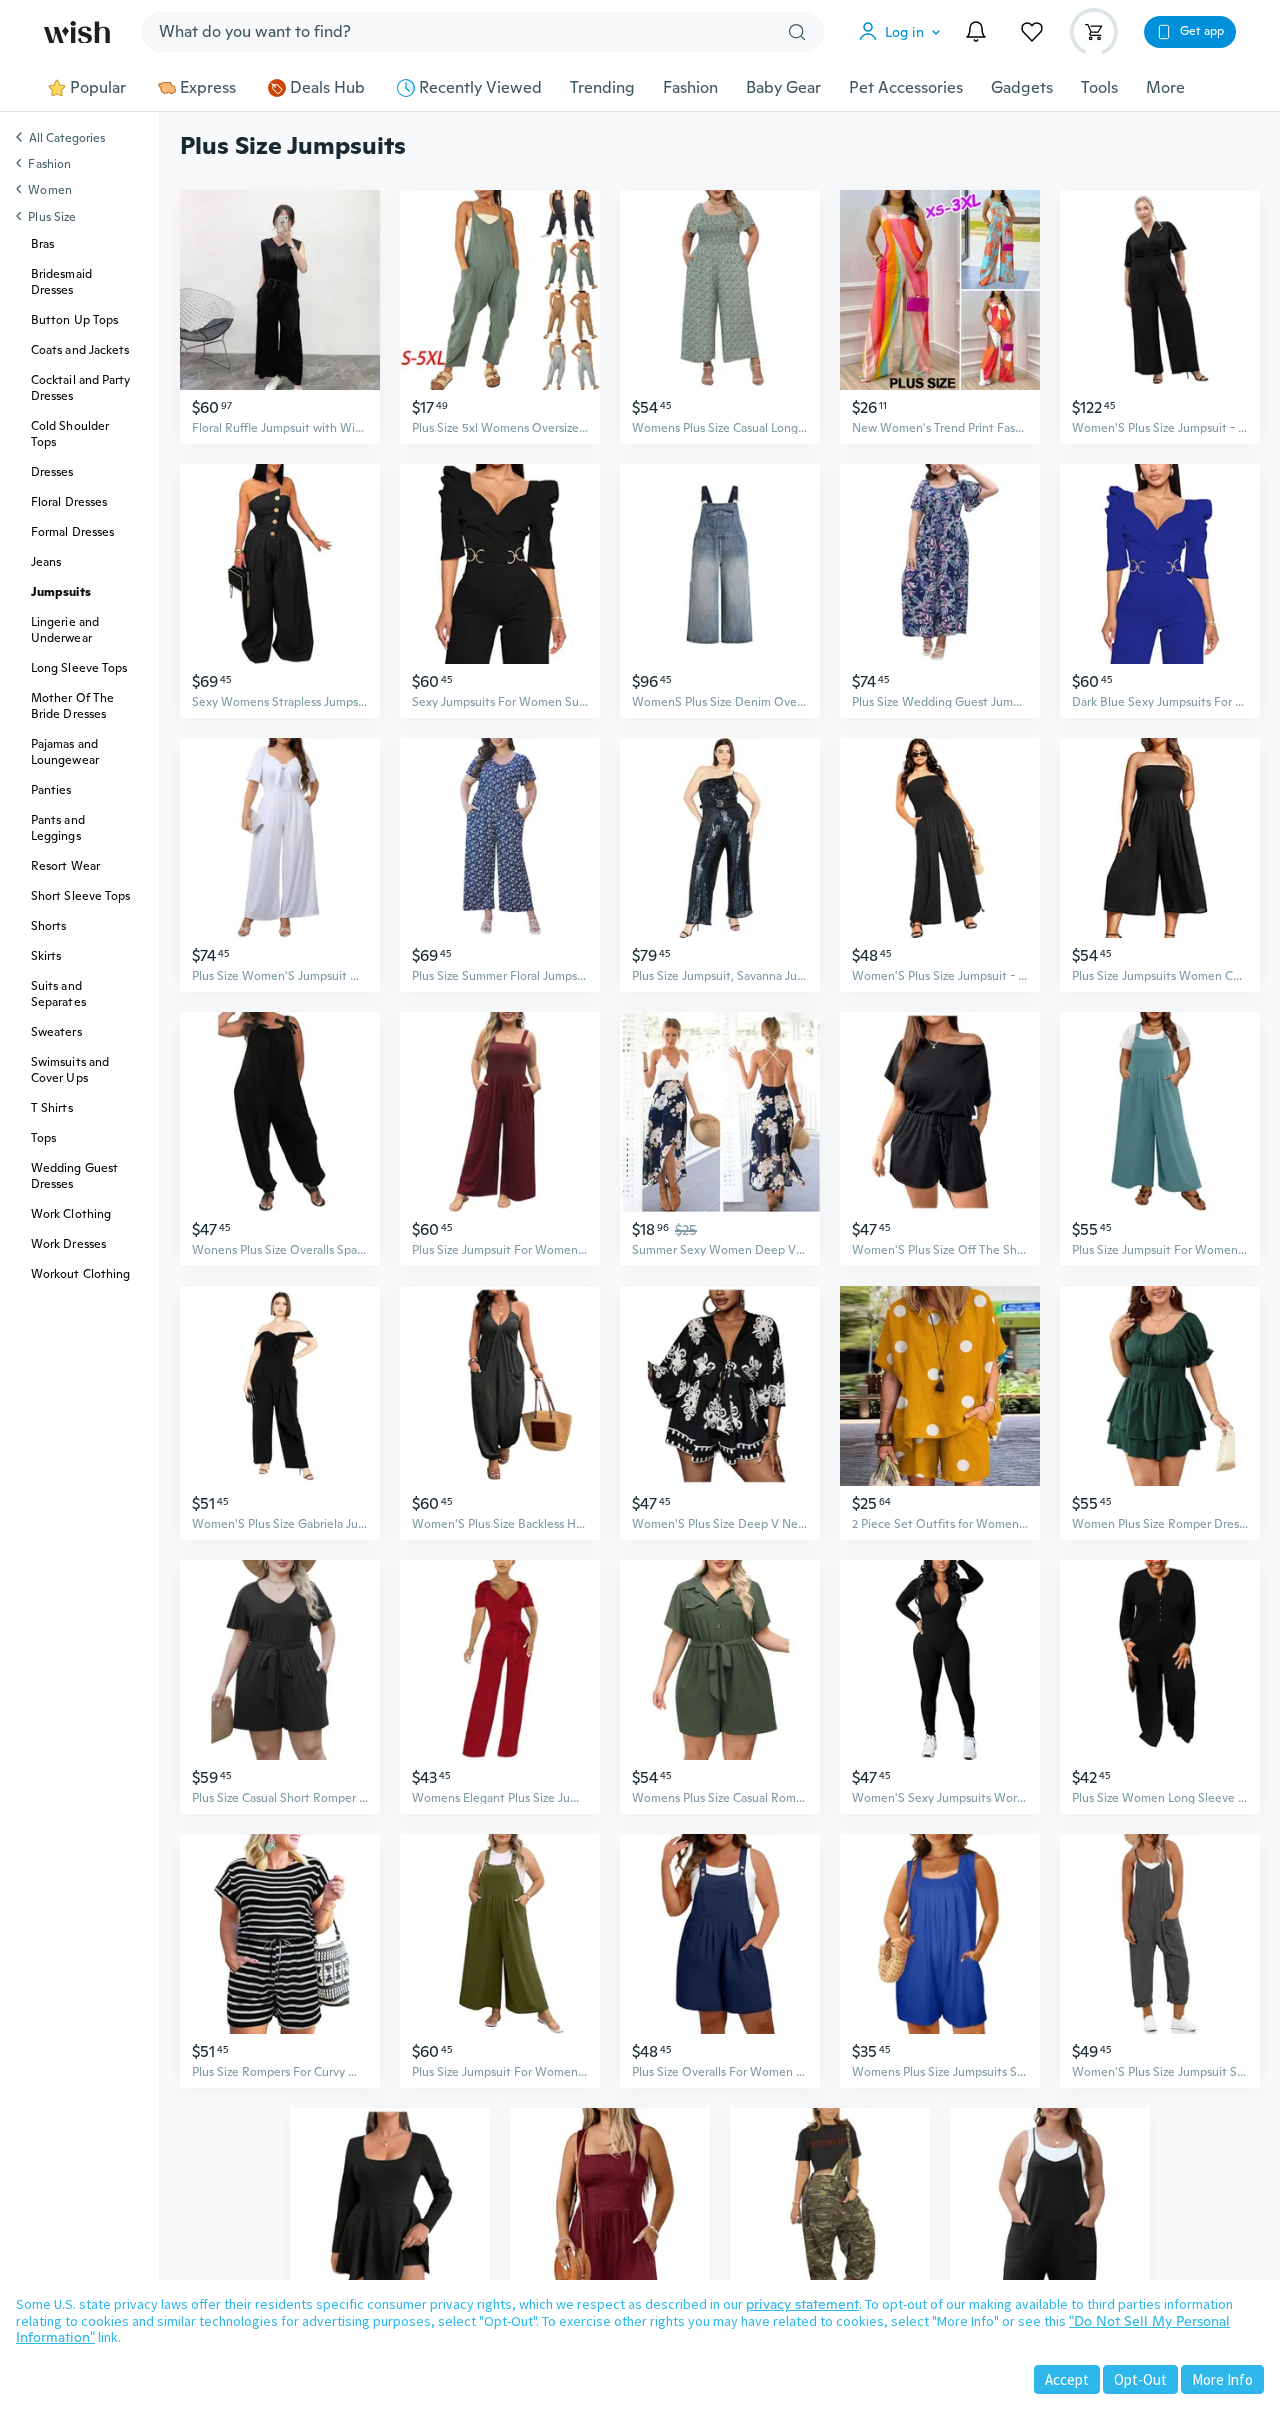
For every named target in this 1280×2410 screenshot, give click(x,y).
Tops (43, 1138)
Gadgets (1022, 88)
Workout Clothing (80, 1274)
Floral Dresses (69, 502)
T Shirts (52, 1108)
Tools (1099, 88)
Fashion (690, 88)
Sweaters (56, 1032)
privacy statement (802, 2304)
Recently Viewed (480, 88)
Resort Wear (65, 866)
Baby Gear (783, 88)
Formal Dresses (72, 532)
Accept (1067, 2379)
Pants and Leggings (58, 828)
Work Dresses (68, 1244)
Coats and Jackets (80, 350)
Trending (602, 88)
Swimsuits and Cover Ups (70, 1070)
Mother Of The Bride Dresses (72, 706)
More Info (1222, 2379)
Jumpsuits (61, 592)
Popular (98, 88)
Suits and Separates (58, 994)
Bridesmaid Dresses (61, 282)
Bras (42, 244)
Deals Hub (327, 88)
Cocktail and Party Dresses (80, 388)
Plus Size (52, 217)
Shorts (48, 926)
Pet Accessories (906, 88)
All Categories (67, 139)
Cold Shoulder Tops (70, 434)
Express (208, 88)
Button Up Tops (74, 320)
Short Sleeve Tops (80, 896)
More (1165, 88)
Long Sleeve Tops (79, 668)
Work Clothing (71, 1214)
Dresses (52, 472)
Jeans (46, 562)
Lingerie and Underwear (65, 630)
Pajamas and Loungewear (65, 752)
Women (49, 190)
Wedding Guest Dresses (74, 1176)
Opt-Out (1140, 2379)
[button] (904, 32)
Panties (51, 790)
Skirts (46, 956)
